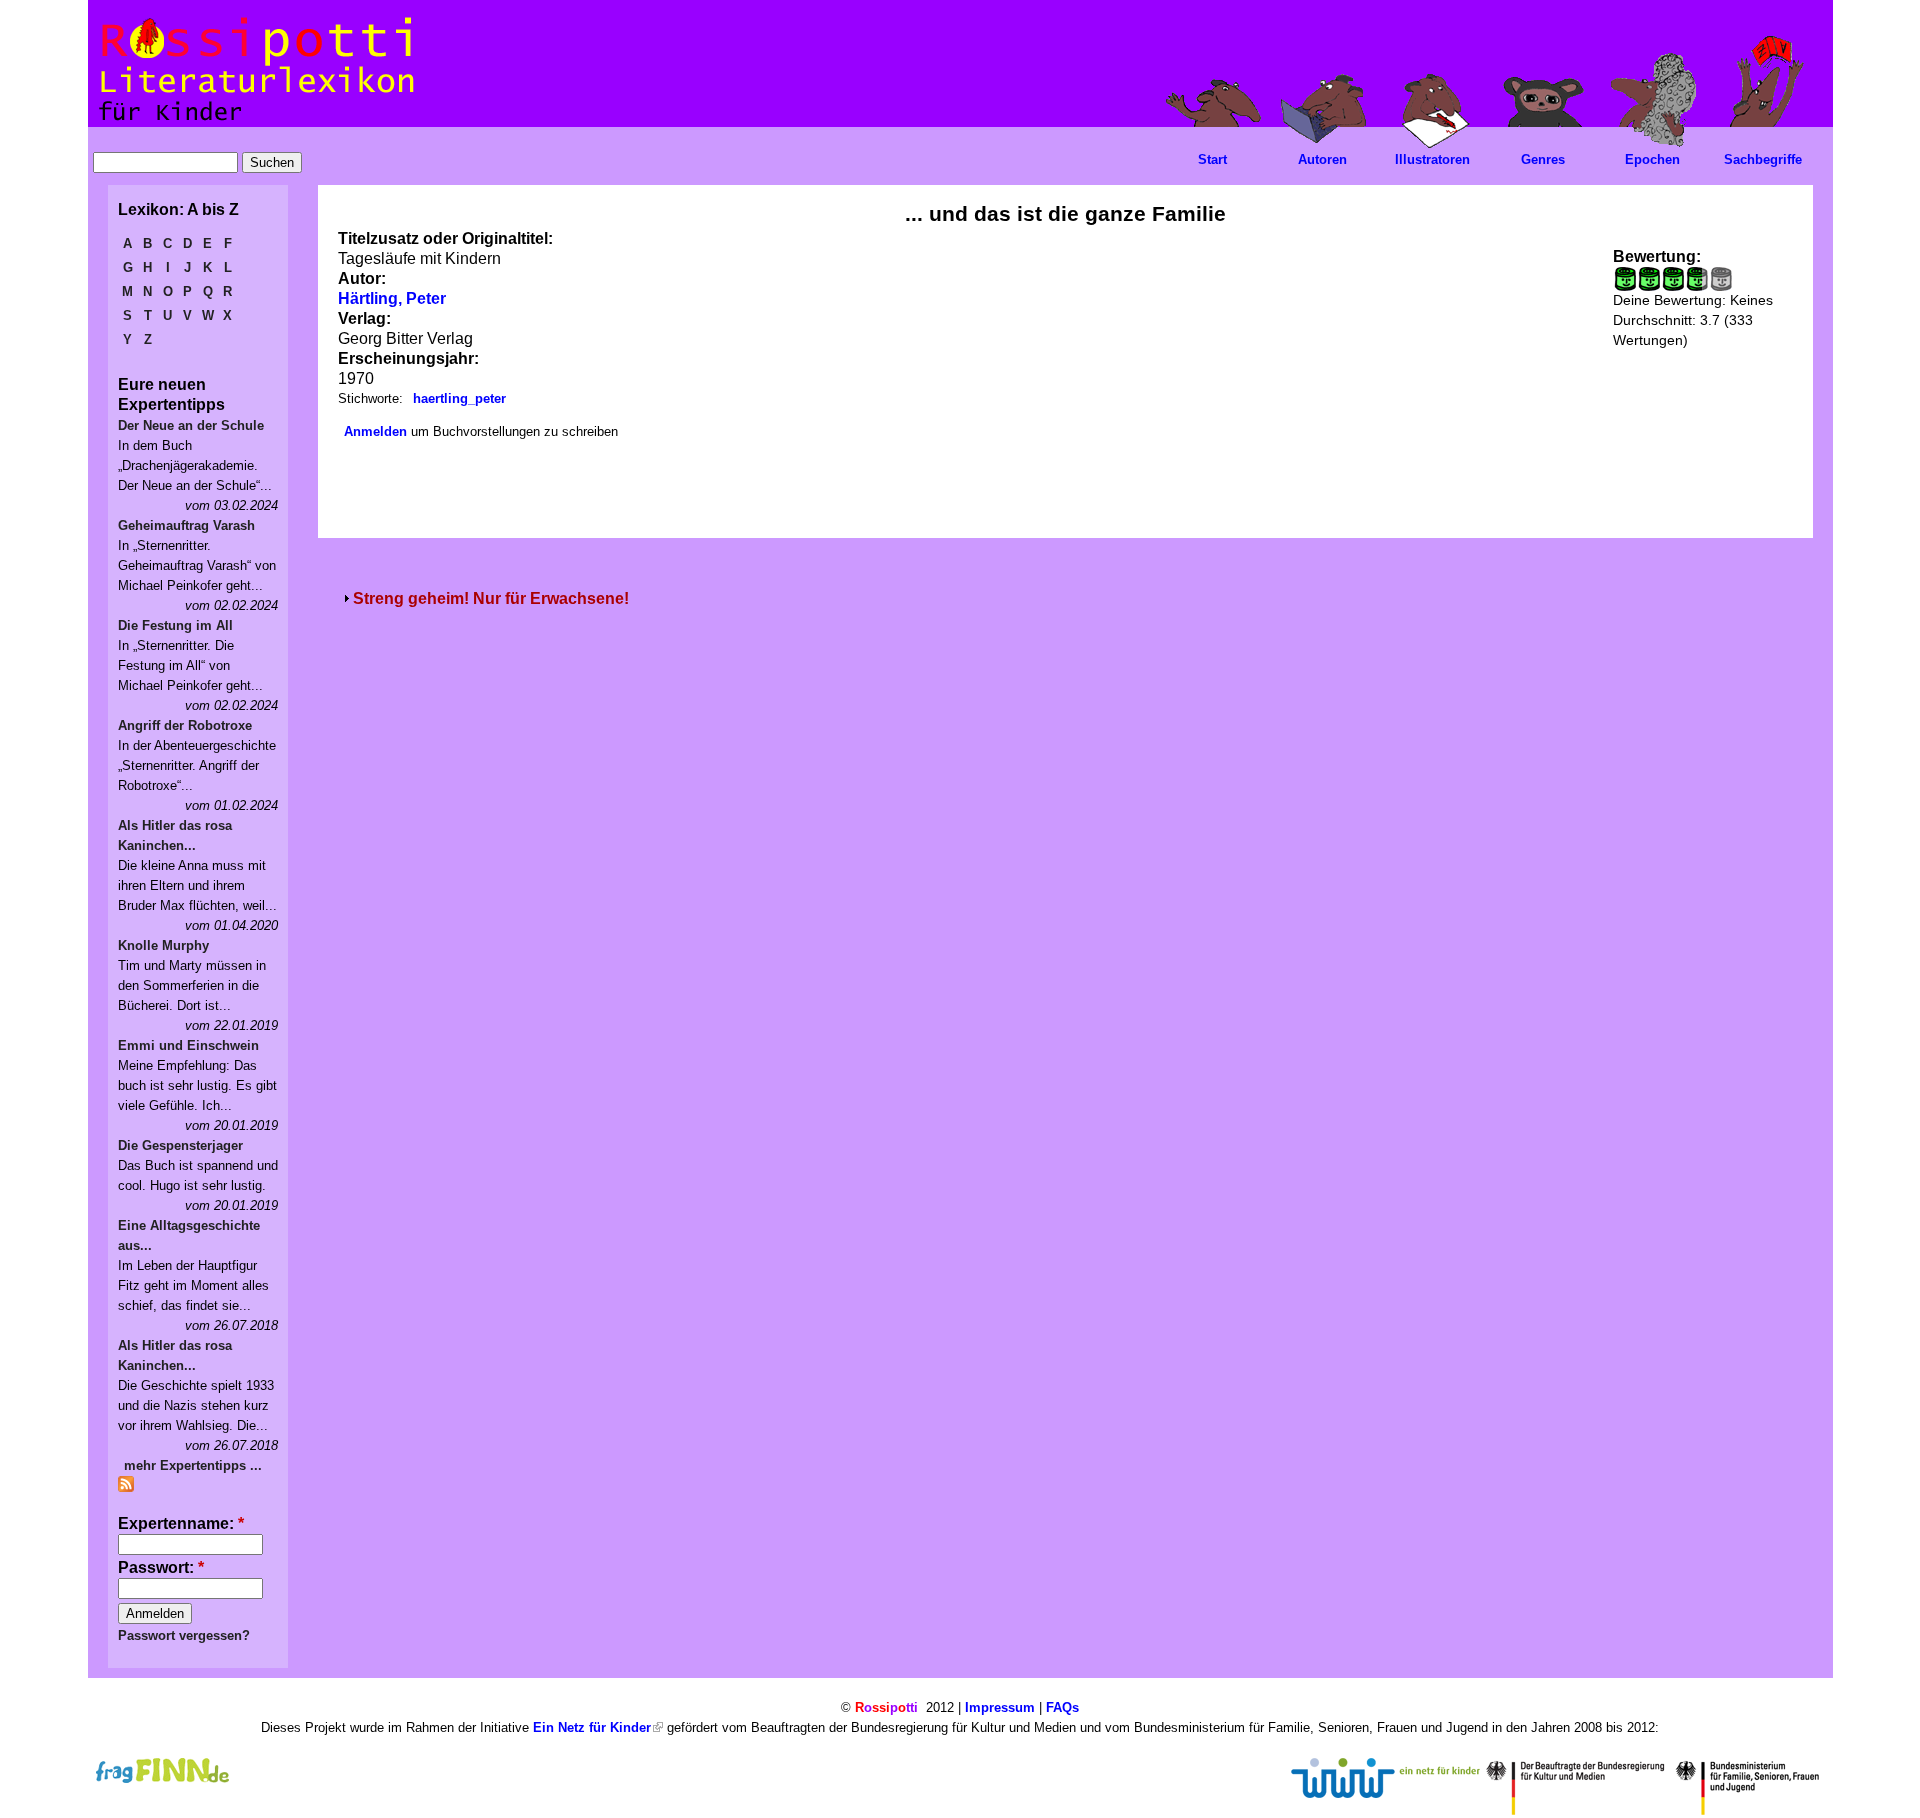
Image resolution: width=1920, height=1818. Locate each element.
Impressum (1000, 1707)
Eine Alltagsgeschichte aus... (189, 1235)
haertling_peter (459, 398)
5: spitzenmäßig (1721, 279)
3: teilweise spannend (1673, 279)
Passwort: (161, 1567)
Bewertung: (1657, 256)
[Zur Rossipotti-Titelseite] (254, 121)
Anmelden (375, 431)
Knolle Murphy (163, 945)
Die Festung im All (175, 625)
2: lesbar (1649, 279)
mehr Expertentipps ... (193, 1465)
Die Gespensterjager (180, 1145)
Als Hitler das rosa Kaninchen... (175, 835)
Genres (1543, 159)
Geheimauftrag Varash (186, 525)
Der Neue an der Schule (191, 425)
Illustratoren (1432, 159)
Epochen (1652, 159)
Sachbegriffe (1763, 159)
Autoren (1322, 159)
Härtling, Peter (392, 298)
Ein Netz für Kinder (592, 1727)
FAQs (1062, 1707)
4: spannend (1693, 279)
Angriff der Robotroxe (185, 725)
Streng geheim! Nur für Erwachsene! (491, 598)
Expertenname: (181, 1523)
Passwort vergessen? (184, 1635)
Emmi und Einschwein (188, 1045)
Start (1212, 159)
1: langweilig (1625, 279)
